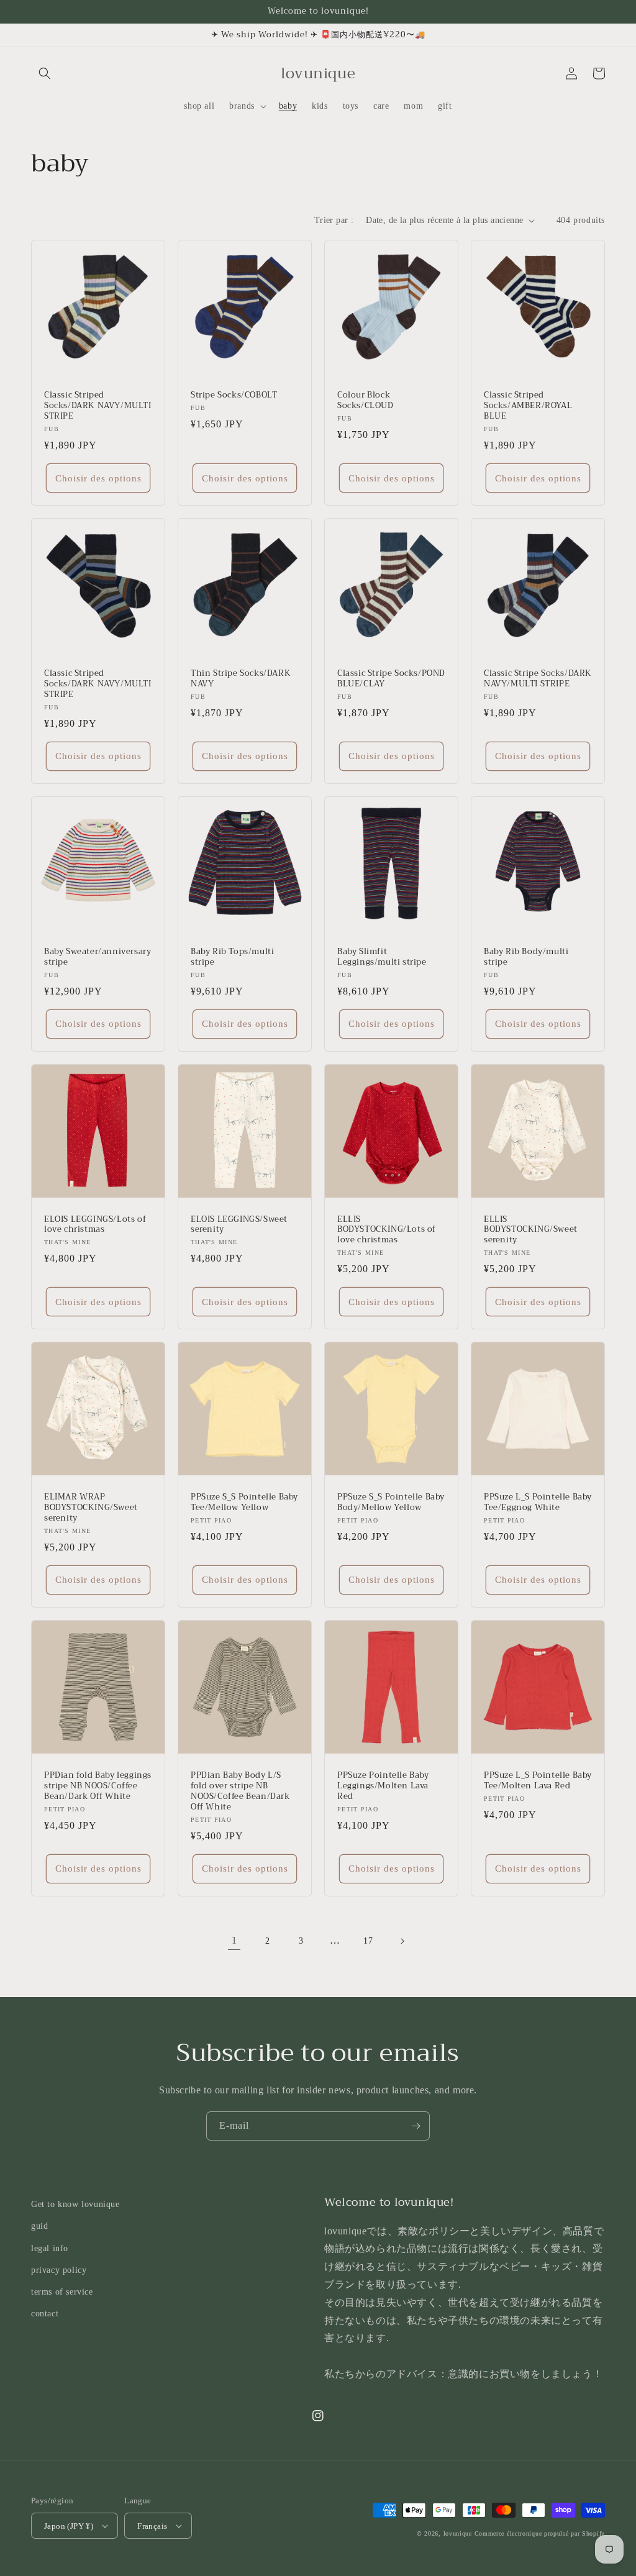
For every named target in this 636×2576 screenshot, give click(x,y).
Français (152, 2526)
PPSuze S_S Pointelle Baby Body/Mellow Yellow (391, 1503)
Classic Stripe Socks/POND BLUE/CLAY (391, 679)
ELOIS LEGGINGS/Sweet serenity (239, 1225)
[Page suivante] (402, 1941)
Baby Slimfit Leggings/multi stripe (382, 957)
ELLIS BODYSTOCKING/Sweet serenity (531, 1230)
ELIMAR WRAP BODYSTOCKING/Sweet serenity (91, 1508)
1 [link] (234, 1940)
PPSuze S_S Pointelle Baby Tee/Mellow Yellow (244, 1503)
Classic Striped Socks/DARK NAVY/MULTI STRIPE (98, 406)
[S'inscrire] (416, 2126)
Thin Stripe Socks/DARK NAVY (241, 679)
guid (39, 2226)
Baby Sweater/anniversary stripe (98, 957)
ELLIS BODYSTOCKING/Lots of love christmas (387, 1230)
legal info (50, 2248)
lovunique (458, 2533)
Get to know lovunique (75, 2204)
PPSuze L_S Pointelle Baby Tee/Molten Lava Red (538, 1781)
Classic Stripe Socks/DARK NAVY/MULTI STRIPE (538, 679)
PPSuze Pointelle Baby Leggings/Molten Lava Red (383, 1786)
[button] (45, 73)
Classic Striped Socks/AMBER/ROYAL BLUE (528, 406)
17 (368, 1941)
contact (45, 2314)
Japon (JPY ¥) (69, 2526)
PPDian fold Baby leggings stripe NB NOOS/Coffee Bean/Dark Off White (98, 1786)
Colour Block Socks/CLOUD (366, 401)
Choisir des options (98, 478)
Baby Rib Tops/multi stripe (232, 957)
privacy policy (59, 2270)
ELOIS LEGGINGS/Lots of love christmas (95, 1225)
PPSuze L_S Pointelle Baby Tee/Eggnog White (538, 1503)
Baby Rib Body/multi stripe (526, 957)
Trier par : (334, 220)
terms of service (62, 2292)
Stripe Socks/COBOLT (234, 395)
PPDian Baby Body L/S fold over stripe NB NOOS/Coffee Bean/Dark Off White (240, 1791)
